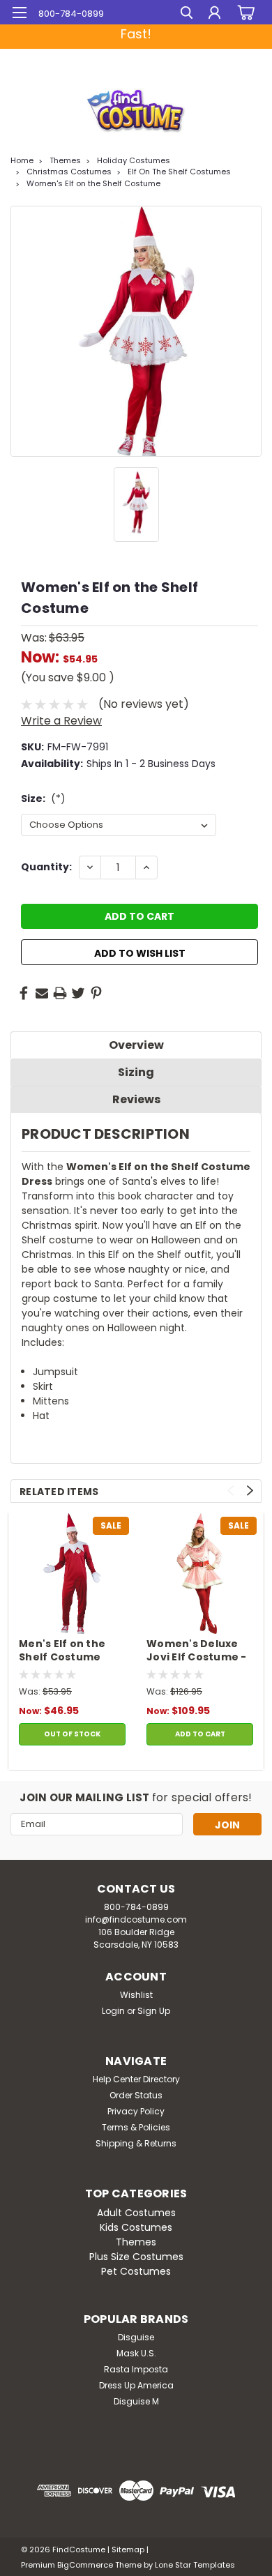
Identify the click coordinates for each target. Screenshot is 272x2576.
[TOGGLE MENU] (19, 13)
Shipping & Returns (136, 2143)
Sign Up (154, 2011)
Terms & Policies (136, 2127)
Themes (65, 160)
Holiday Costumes (134, 160)
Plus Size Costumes (136, 2257)
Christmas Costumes (69, 172)
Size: (43, 798)
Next (250, 1491)
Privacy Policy (136, 2111)
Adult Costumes (136, 2213)
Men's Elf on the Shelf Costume (62, 1651)
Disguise (136, 2337)
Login (113, 2011)
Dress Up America (136, 2385)
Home (22, 160)
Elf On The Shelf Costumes (179, 172)
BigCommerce (85, 2565)
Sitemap (128, 2550)
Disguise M (136, 2401)
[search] (187, 14)
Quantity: (46, 867)
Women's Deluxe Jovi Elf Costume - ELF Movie (197, 1651)
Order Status (136, 2095)
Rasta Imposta (136, 2369)
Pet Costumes (136, 2271)
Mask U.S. (136, 2353)
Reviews (136, 1099)
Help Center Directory (136, 2079)
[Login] (214, 14)
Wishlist (136, 1995)
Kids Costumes (136, 2227)
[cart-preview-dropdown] (244, 13)
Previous (231, 1491)
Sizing (136, 1072)
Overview (136, 1045)
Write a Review (61, 721)
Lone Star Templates (195, 2565)
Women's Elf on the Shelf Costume (93, 183)
